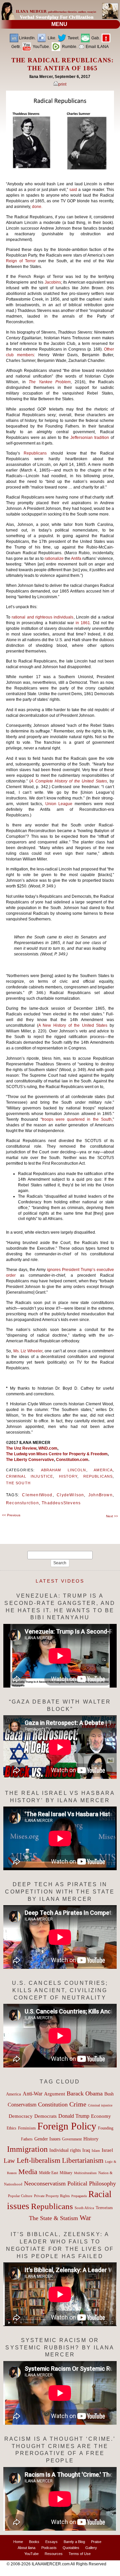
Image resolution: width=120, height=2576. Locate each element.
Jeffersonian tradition (90, 438)
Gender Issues (47, 2139)
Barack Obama (85, 2093)
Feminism (27, 2128)
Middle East (48, 2173)
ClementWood (37, 1495)
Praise (96, 2542)
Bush (109, 2094)
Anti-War (32, 2094)
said (73, 190)
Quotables (71, 2548)
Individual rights (65, 2150)
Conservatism (22, 2105)
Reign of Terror (21, 261)
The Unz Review (21, 1448)
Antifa (76, 559)
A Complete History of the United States (69, 781)
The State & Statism (53, 2218)
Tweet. (73, 38)
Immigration (27, 2149)
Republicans (35, 453)
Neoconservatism (45, 2183)
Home (18, 2542)
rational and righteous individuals (42, 617)
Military (66, 2173)
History (68, 1476)
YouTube (31, 2554)
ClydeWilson (70, 1495)
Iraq (86, 2150)
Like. (51, 38)
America (103, 1470)
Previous (11, 1515)
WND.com (48, 1448)
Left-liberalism (38, 2160)
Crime (78, 2104)
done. (37, 207)
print (62, 84)
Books (34, 2542)
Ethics (11, 2128)
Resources (54, 2554)
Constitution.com (72, 1460)
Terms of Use (80, 2554)
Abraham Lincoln (64, 1470)
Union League (59, 804)
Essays (51, 2542)
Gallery (91, 2548)
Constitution (53, 2104)
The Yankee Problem (50, 382)
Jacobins (53, 282)
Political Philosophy (92, 2183)
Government (72, 2139)
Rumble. (69, 47)
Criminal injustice (29, 1476)
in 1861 (83, 623)
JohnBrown (100, 1495)
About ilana (26, 2548)
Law (9, 2161)
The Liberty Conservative (30, 1460)
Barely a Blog (74, 2542)
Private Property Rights (52, 2196)
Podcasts (49, 2548)
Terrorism (104, 2208)
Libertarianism (83, 2160)
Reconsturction (22, 1503)
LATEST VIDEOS (60, 1581)
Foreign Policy (67, 2126)
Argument (54, 2094)
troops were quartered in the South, (77, 1119)
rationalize (54, 559)
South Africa (84, 2208)
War (85, 2218)
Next (112, 1516)
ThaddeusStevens (61, 1503)
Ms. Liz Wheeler (28, 1351)
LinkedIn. (27, 38)
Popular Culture (20, 2196)
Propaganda (79, 2196)
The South (18, 1483)
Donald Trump (74, 2116)
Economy (101, 2116)
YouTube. (41, 47)
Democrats (45, 2116)
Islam (96, 2150)
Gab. (95, 38)
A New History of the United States (74, 1025)
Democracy (21, 2116)
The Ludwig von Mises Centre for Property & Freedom (57, 1454)
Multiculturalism (85, 2173)
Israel (107, 2150)
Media (28, 2172)
